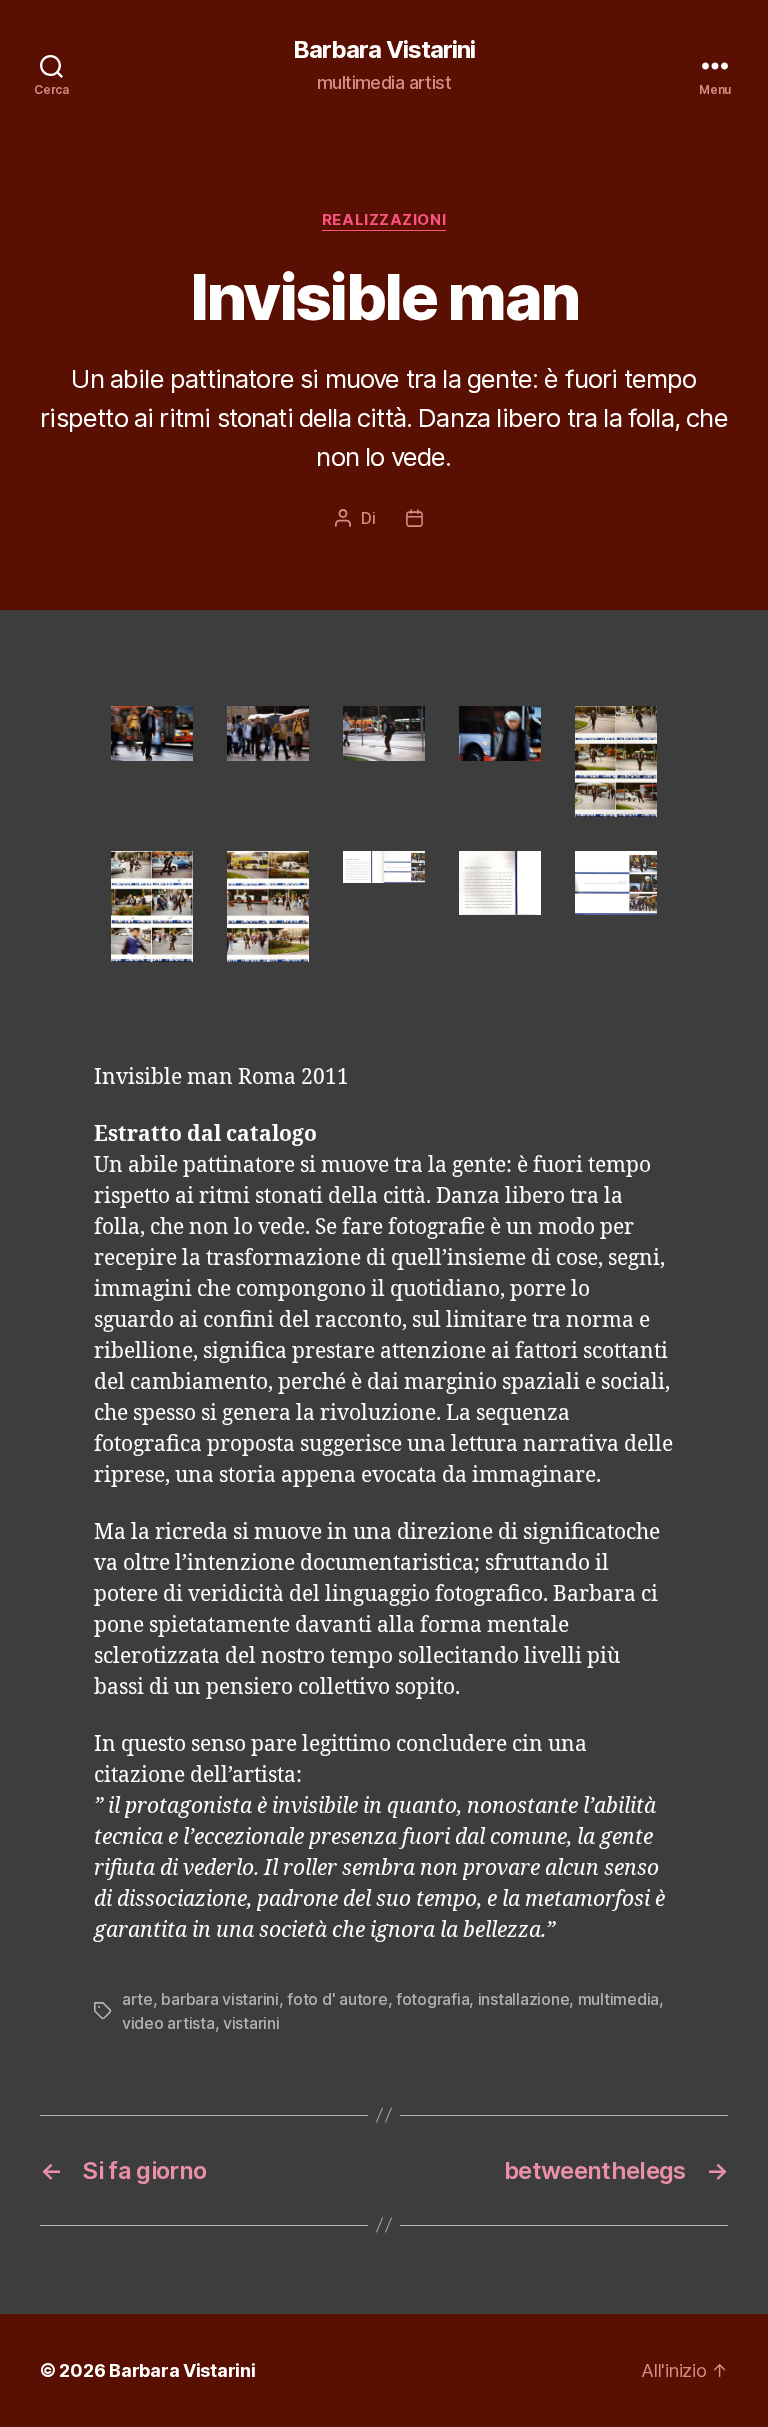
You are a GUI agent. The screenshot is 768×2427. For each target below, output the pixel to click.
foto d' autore (337, 1999)
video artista (168, 2023)
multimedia (618, 1999)
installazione (524, 1999)
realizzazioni (384, 220)
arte (137, 1999)
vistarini (251, 2023)
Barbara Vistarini (384, 50)
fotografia (432, 1999)
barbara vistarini (219, 1999)
